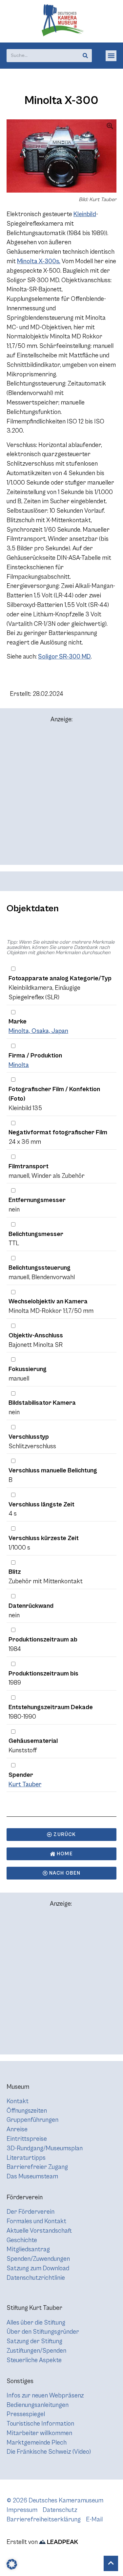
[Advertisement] (61, 797)
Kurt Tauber (25, 1784)
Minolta (19, 1065)
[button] (111, 56)
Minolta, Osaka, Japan (38, 1031)
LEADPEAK (62, 2542)
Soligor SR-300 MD (64, 657)
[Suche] (85, 56)
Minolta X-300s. (39, 261)
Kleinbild (85, 214)
